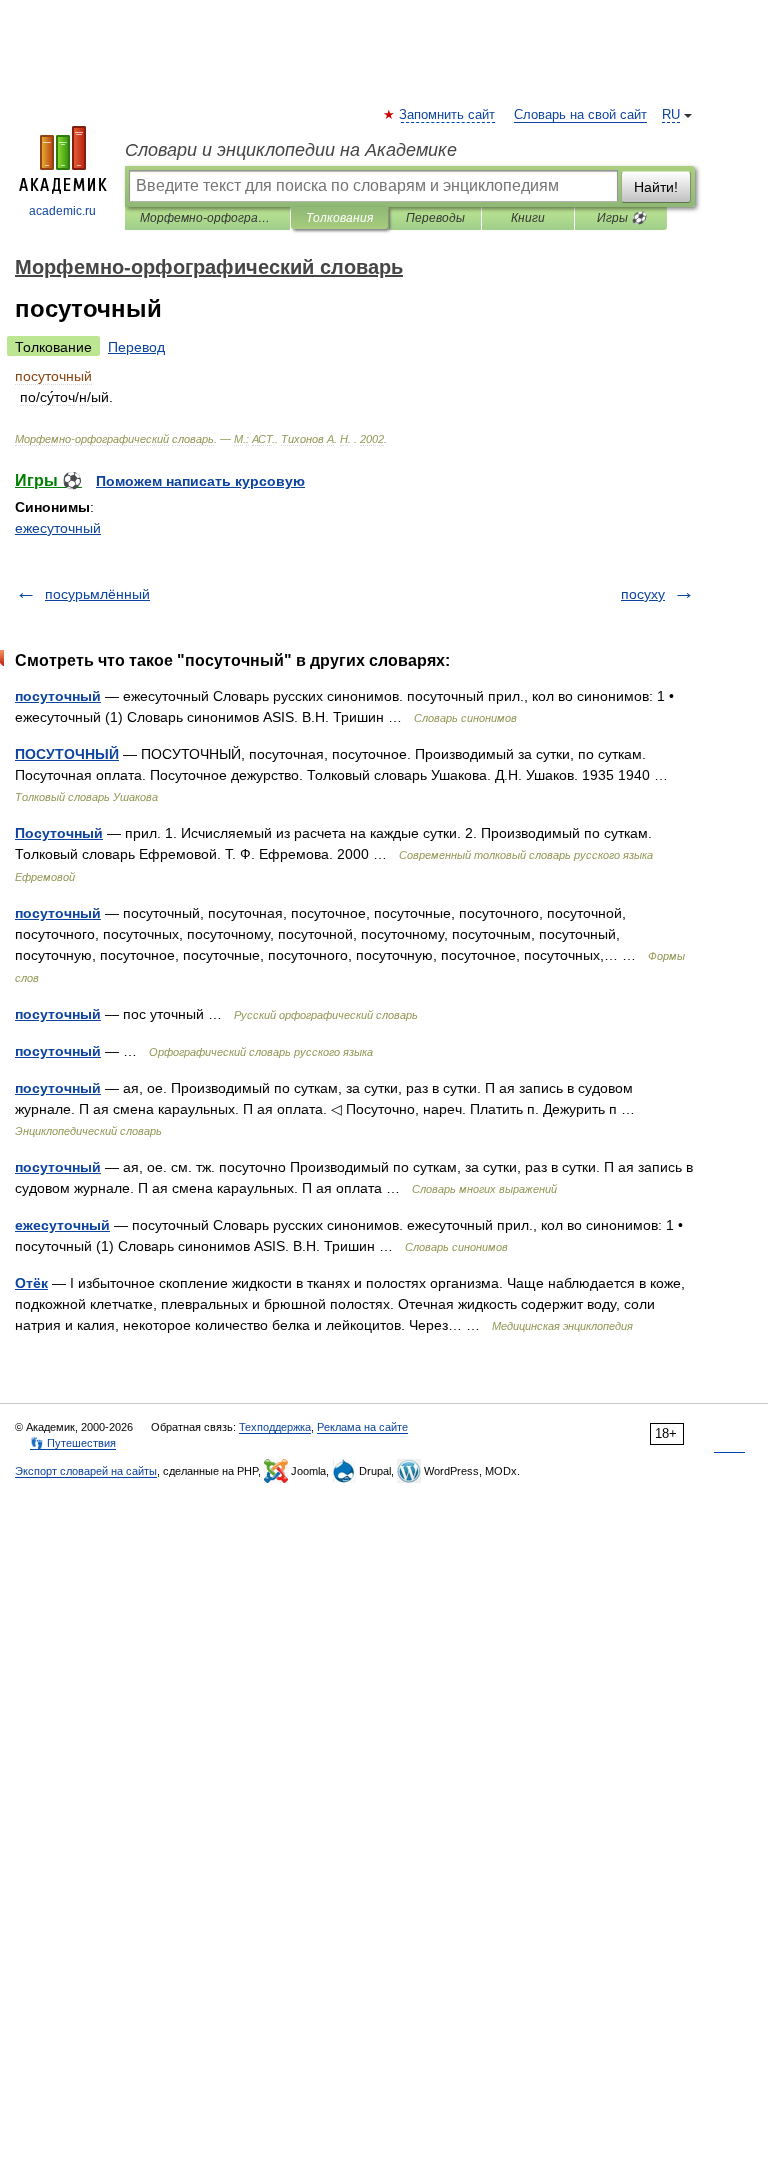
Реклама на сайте (362, 1427)
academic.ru (62, 211)
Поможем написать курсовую (200, 481)
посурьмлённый (97, 594)
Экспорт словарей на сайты (86, 1471)
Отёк (31, 1283)
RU (671, 115)
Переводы (435, 218)
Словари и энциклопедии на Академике (291, 150)
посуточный (58, 696)
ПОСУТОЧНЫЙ (67, 754)
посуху (643, 594)
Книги (528, 218)
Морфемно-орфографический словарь (207, 218)
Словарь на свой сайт (580, 115)
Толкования (339, 218)
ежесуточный (58, 528)
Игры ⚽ (621, 218)
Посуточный (59, 833)
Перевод (136, 347)
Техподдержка (275, 1427)
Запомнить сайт (448, 115)
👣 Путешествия (73, 1443)
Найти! (656, 187)
